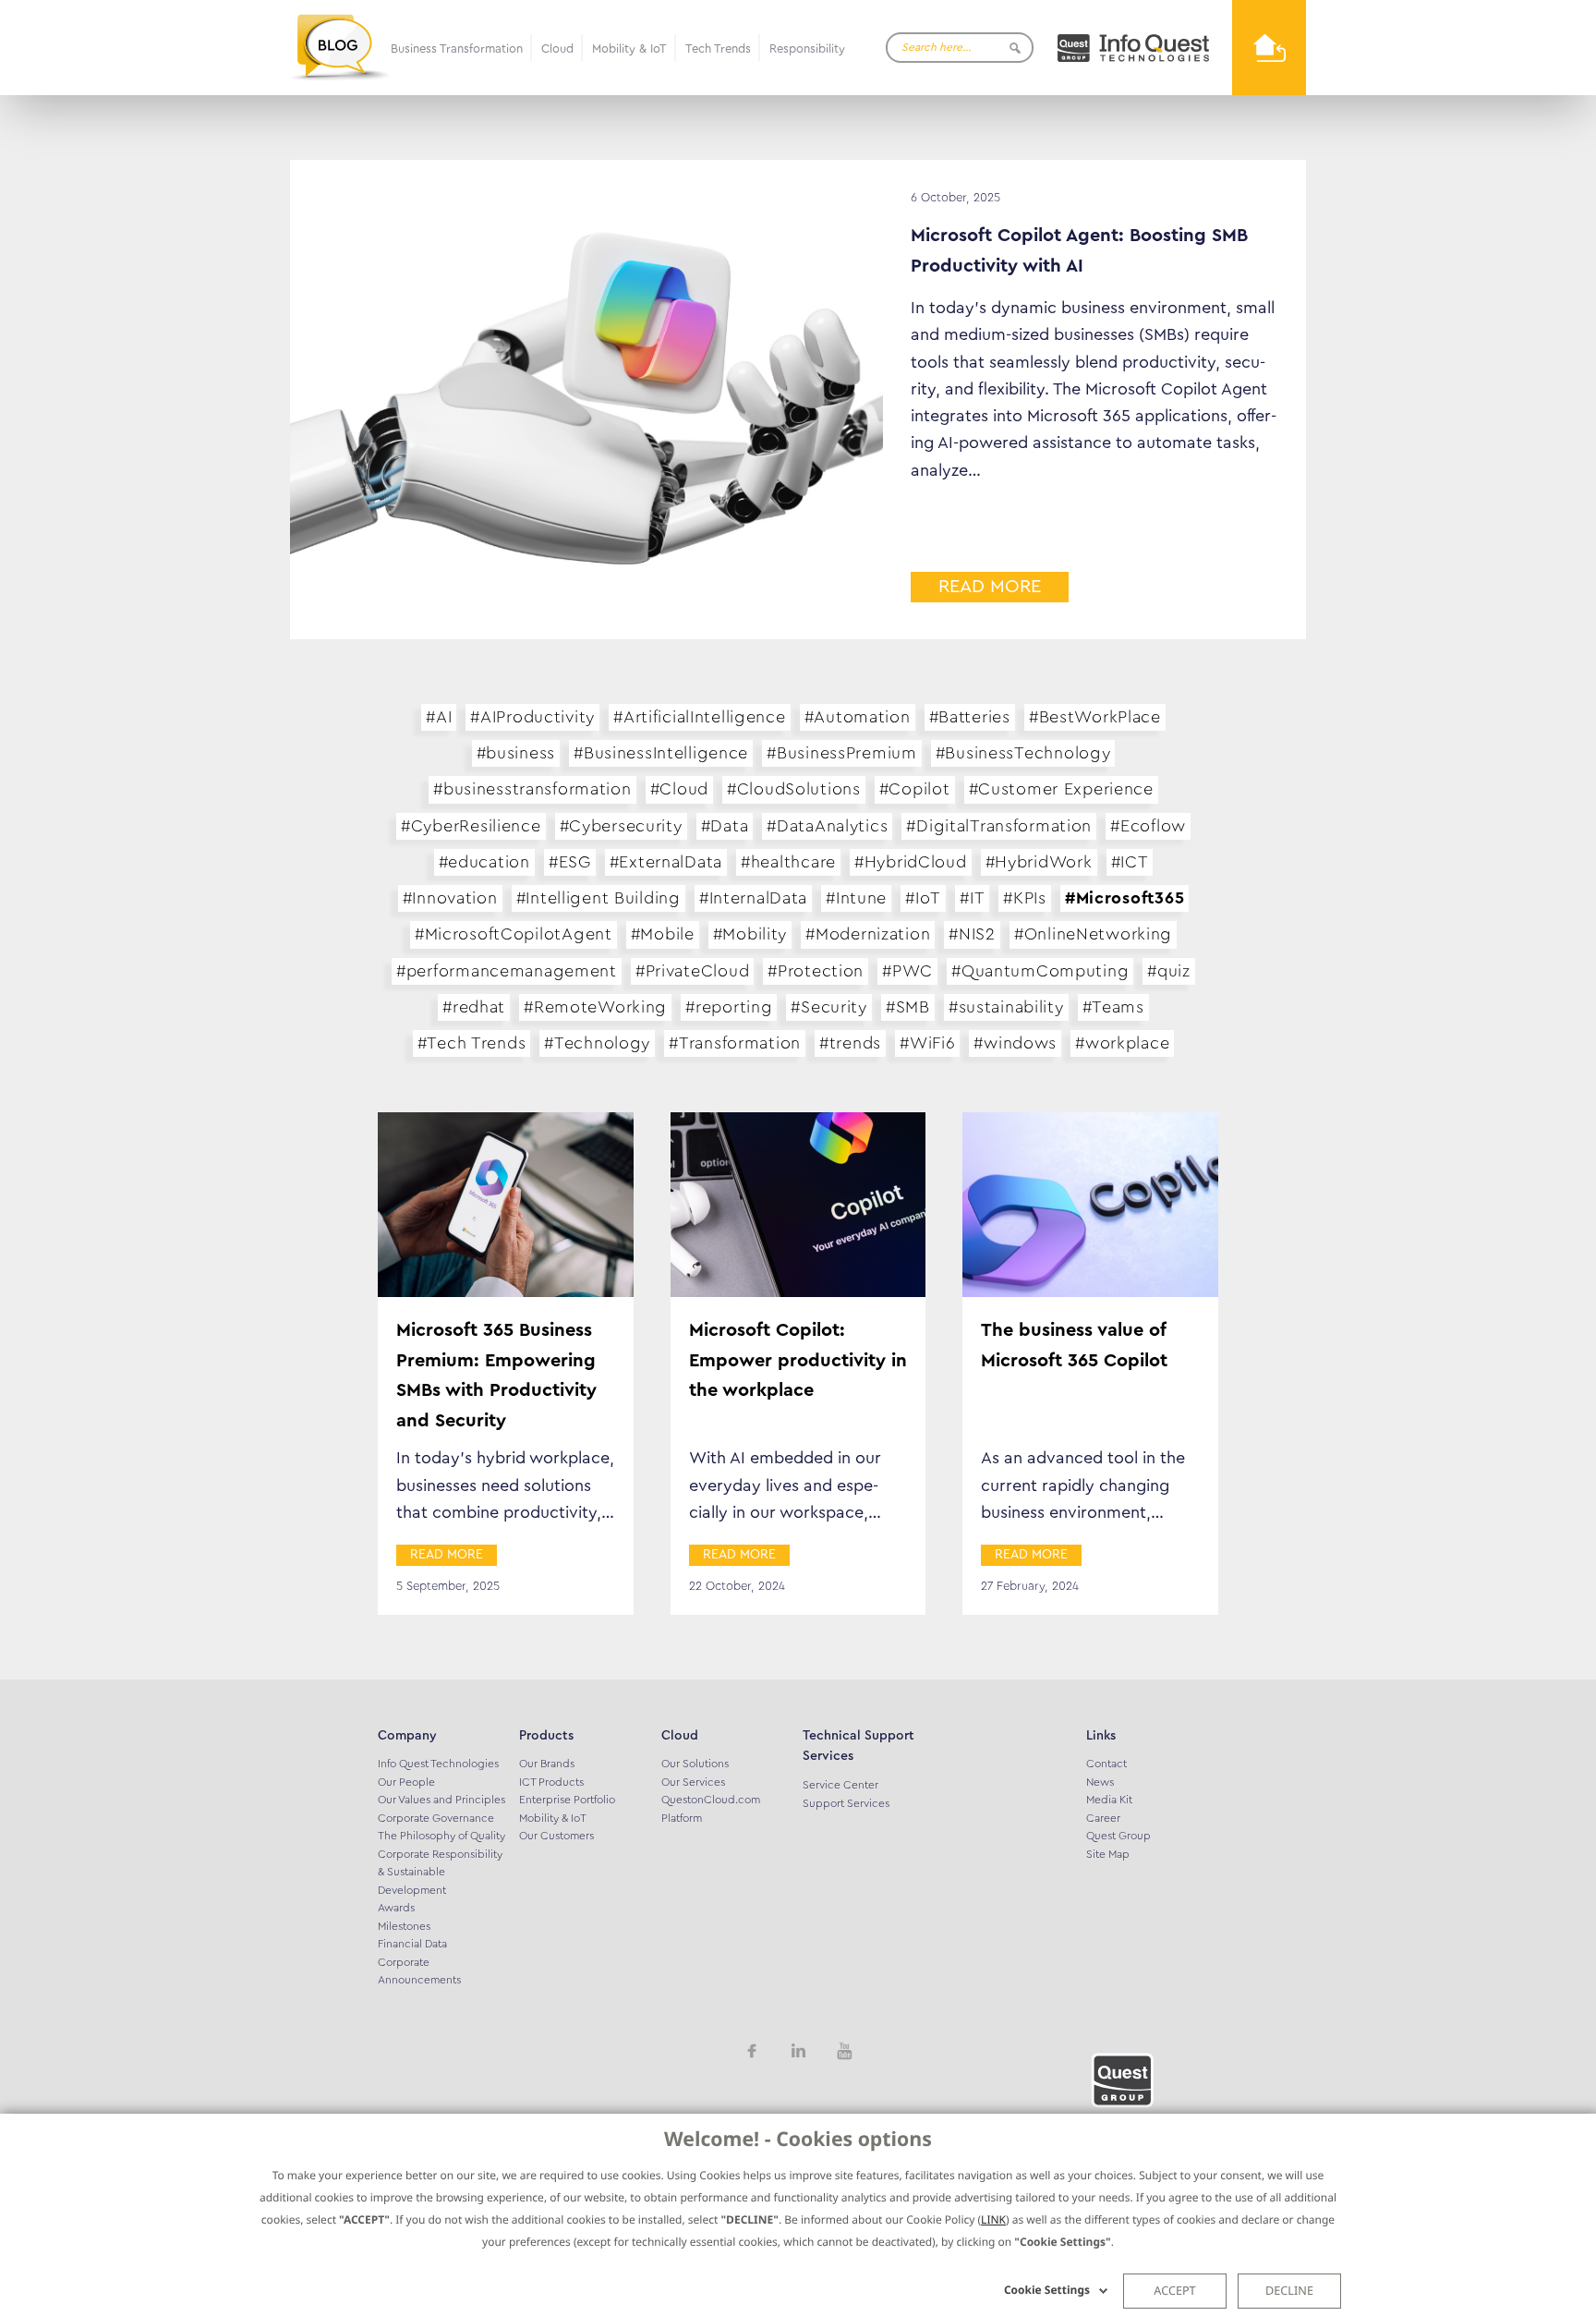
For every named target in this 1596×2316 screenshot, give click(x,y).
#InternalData (753, 898)
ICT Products (551, 1782)
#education (484, 862)
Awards (396, 1908)
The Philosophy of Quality (441, 1836)
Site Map (1108, 1854)
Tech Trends (718, 49)
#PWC (907, 971)
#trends (850, 1043)
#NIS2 (972, 934)
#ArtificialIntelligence (700, 717)
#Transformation (735, 1043)
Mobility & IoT (629, 49)
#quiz (1169, 971)
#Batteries (970, 717)
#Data (725, 826)
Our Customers (556, 1836)
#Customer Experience (1061, 789)
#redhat (474, 1007)
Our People (406, 1782)
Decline (1289, 2290)
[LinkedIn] (798, 2049)
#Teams (1113, 1007)
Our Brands (547, 1764)
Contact (1106, 1764)
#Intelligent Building (598, 898)
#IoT (923, 898)
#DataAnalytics (827, 826)
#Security (828, 1007)
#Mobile (663, 934)
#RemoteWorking (595, 1007)
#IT (972, 898)
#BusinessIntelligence (661, 753)
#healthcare (788, 862)
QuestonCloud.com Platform (711, 1809)
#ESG (570, 862)
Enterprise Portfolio (567, 1800)
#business (516, 753)
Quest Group (1118, 1836)
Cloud (557, 49)
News (1100, 1782)
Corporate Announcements (419, 1971)
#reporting (729, 1007)
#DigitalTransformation (999, 826)
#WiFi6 (927, 1043)
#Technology (597, 1043)
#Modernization (868, 934)
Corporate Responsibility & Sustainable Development (440, 1872)
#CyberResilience (471, 826)
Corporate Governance (436, 1818)
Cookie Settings (1047, 2290)
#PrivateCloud (692, 971)
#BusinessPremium (842, 753)
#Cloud (679, 789)
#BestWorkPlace (1095, 717)
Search (1015, 48)
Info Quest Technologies (438, 1764)
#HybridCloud (911, 862)
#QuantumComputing (1040, 971)
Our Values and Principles (441, 1800)
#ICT (1130, 862)
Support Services (846, 1803)
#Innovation (450, 898)
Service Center (840, 1785)
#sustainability (1006, 1007)
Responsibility (807, 49)
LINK (993, 2219)
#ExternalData (666, 862)
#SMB (908, 1007)
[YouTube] (844, 2049)
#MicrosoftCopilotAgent (514, 934)
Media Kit (1109, 1800)
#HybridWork (1039, 862)
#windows (1015, 1043)
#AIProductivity (532, 717)
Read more (990, 587)
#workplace (1122, 1043)
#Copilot (915, 789)
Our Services (693, 1782)
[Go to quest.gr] (1133, 48)
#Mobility (750, 934)
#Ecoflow (1148, 826)
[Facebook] (752, 2049)
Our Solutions (695, 1764)
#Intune (856, 898)
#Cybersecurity (621, 826)
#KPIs (1025, 898)
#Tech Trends (472, 1043)
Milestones (404, 1926)
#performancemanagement (507, 971)
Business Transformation (457, 49)
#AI (439, 717)
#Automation (858, 717)
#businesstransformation (532, 789)
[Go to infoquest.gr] (1269, 48)
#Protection (816, 971)
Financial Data (412, 1944)
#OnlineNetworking (1093, 934)
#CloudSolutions (794, 789)
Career (1103, 1818)
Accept (1174, 2290)
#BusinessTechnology (1023, 753)
